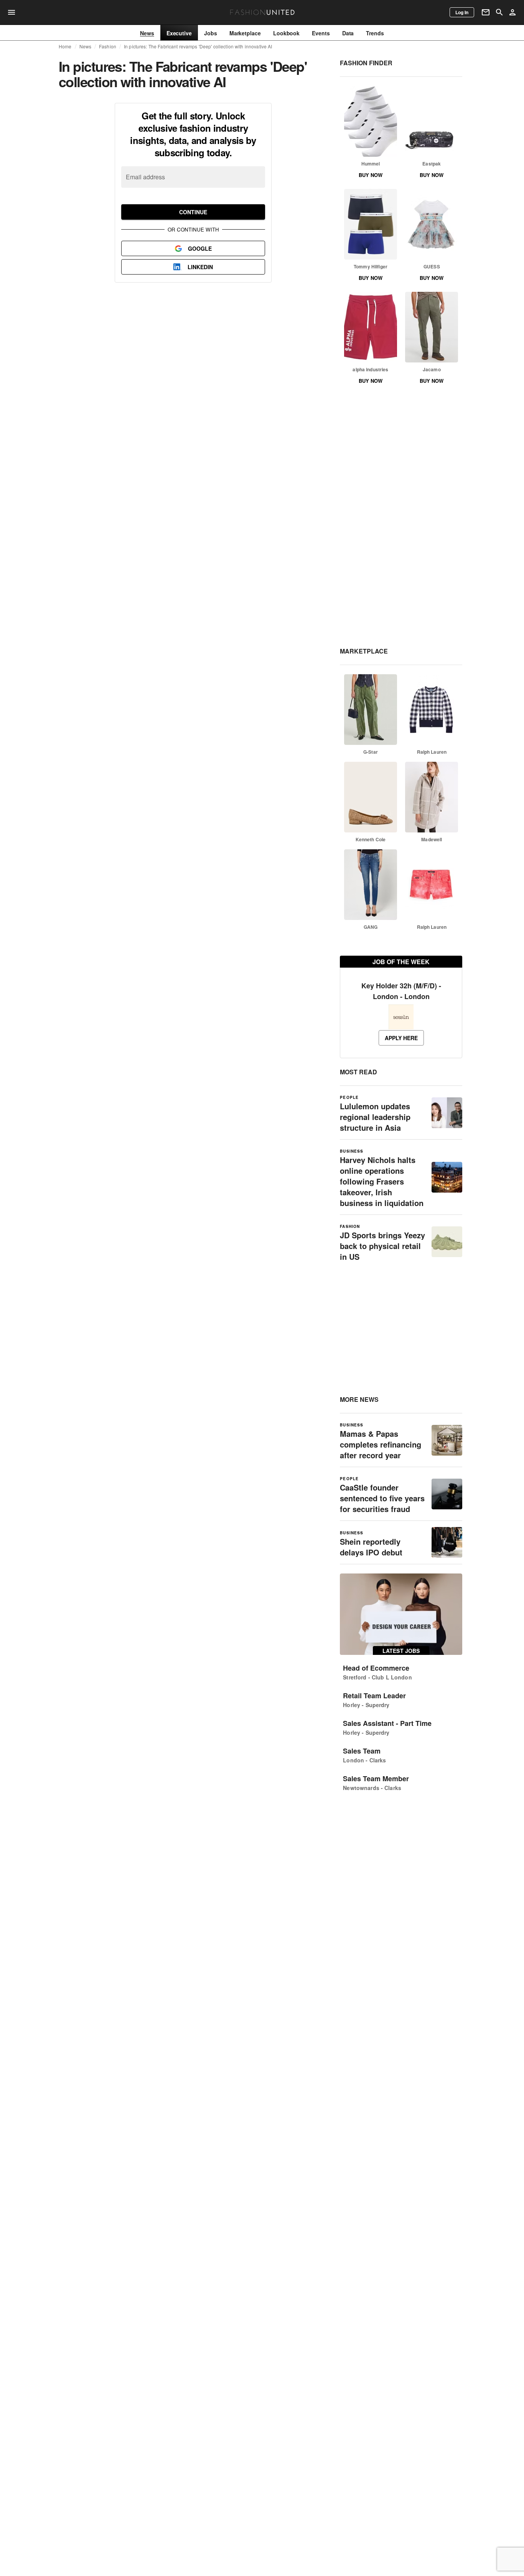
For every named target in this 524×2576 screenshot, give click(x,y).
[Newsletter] (486, 12)
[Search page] (499, 12)
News (86, 46)
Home (65, 46)
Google (200, 248)
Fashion (108, 46)
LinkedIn (200, 267)
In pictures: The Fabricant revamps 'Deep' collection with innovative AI (198, 46)
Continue (193, 212)
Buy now (371, 175)
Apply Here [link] (401, 1038)
